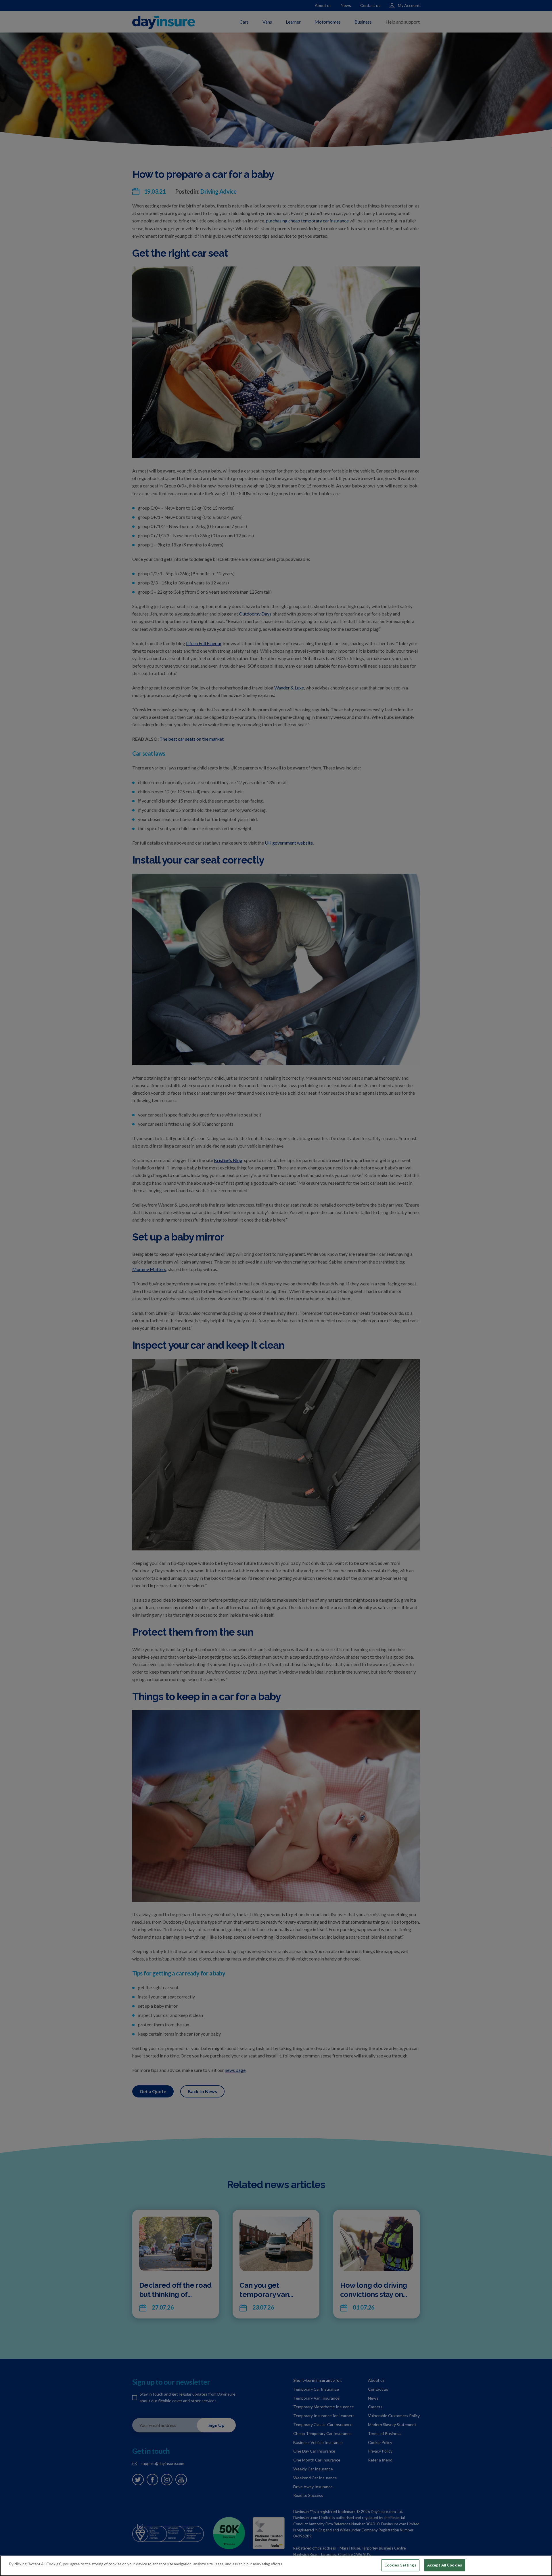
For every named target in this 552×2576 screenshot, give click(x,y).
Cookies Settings (400, 2565)
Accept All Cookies (445, 2565)
